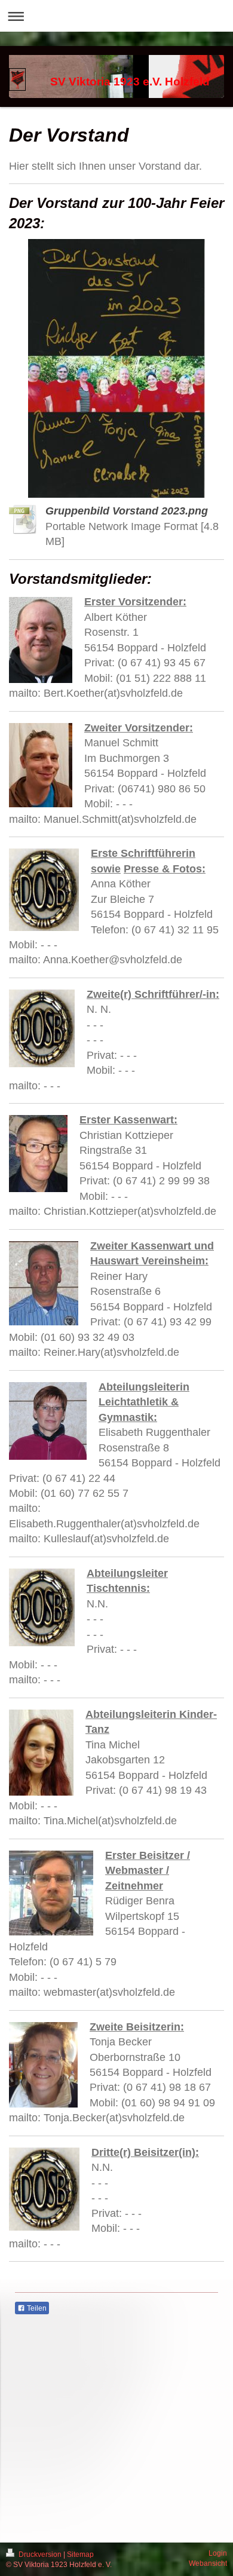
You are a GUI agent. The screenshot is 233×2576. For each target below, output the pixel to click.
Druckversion (40, 2554)
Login (218, 2553)
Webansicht (208, 2563)
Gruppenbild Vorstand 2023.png (127, 511)
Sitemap (80, 2554)
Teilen (36, 2308)
